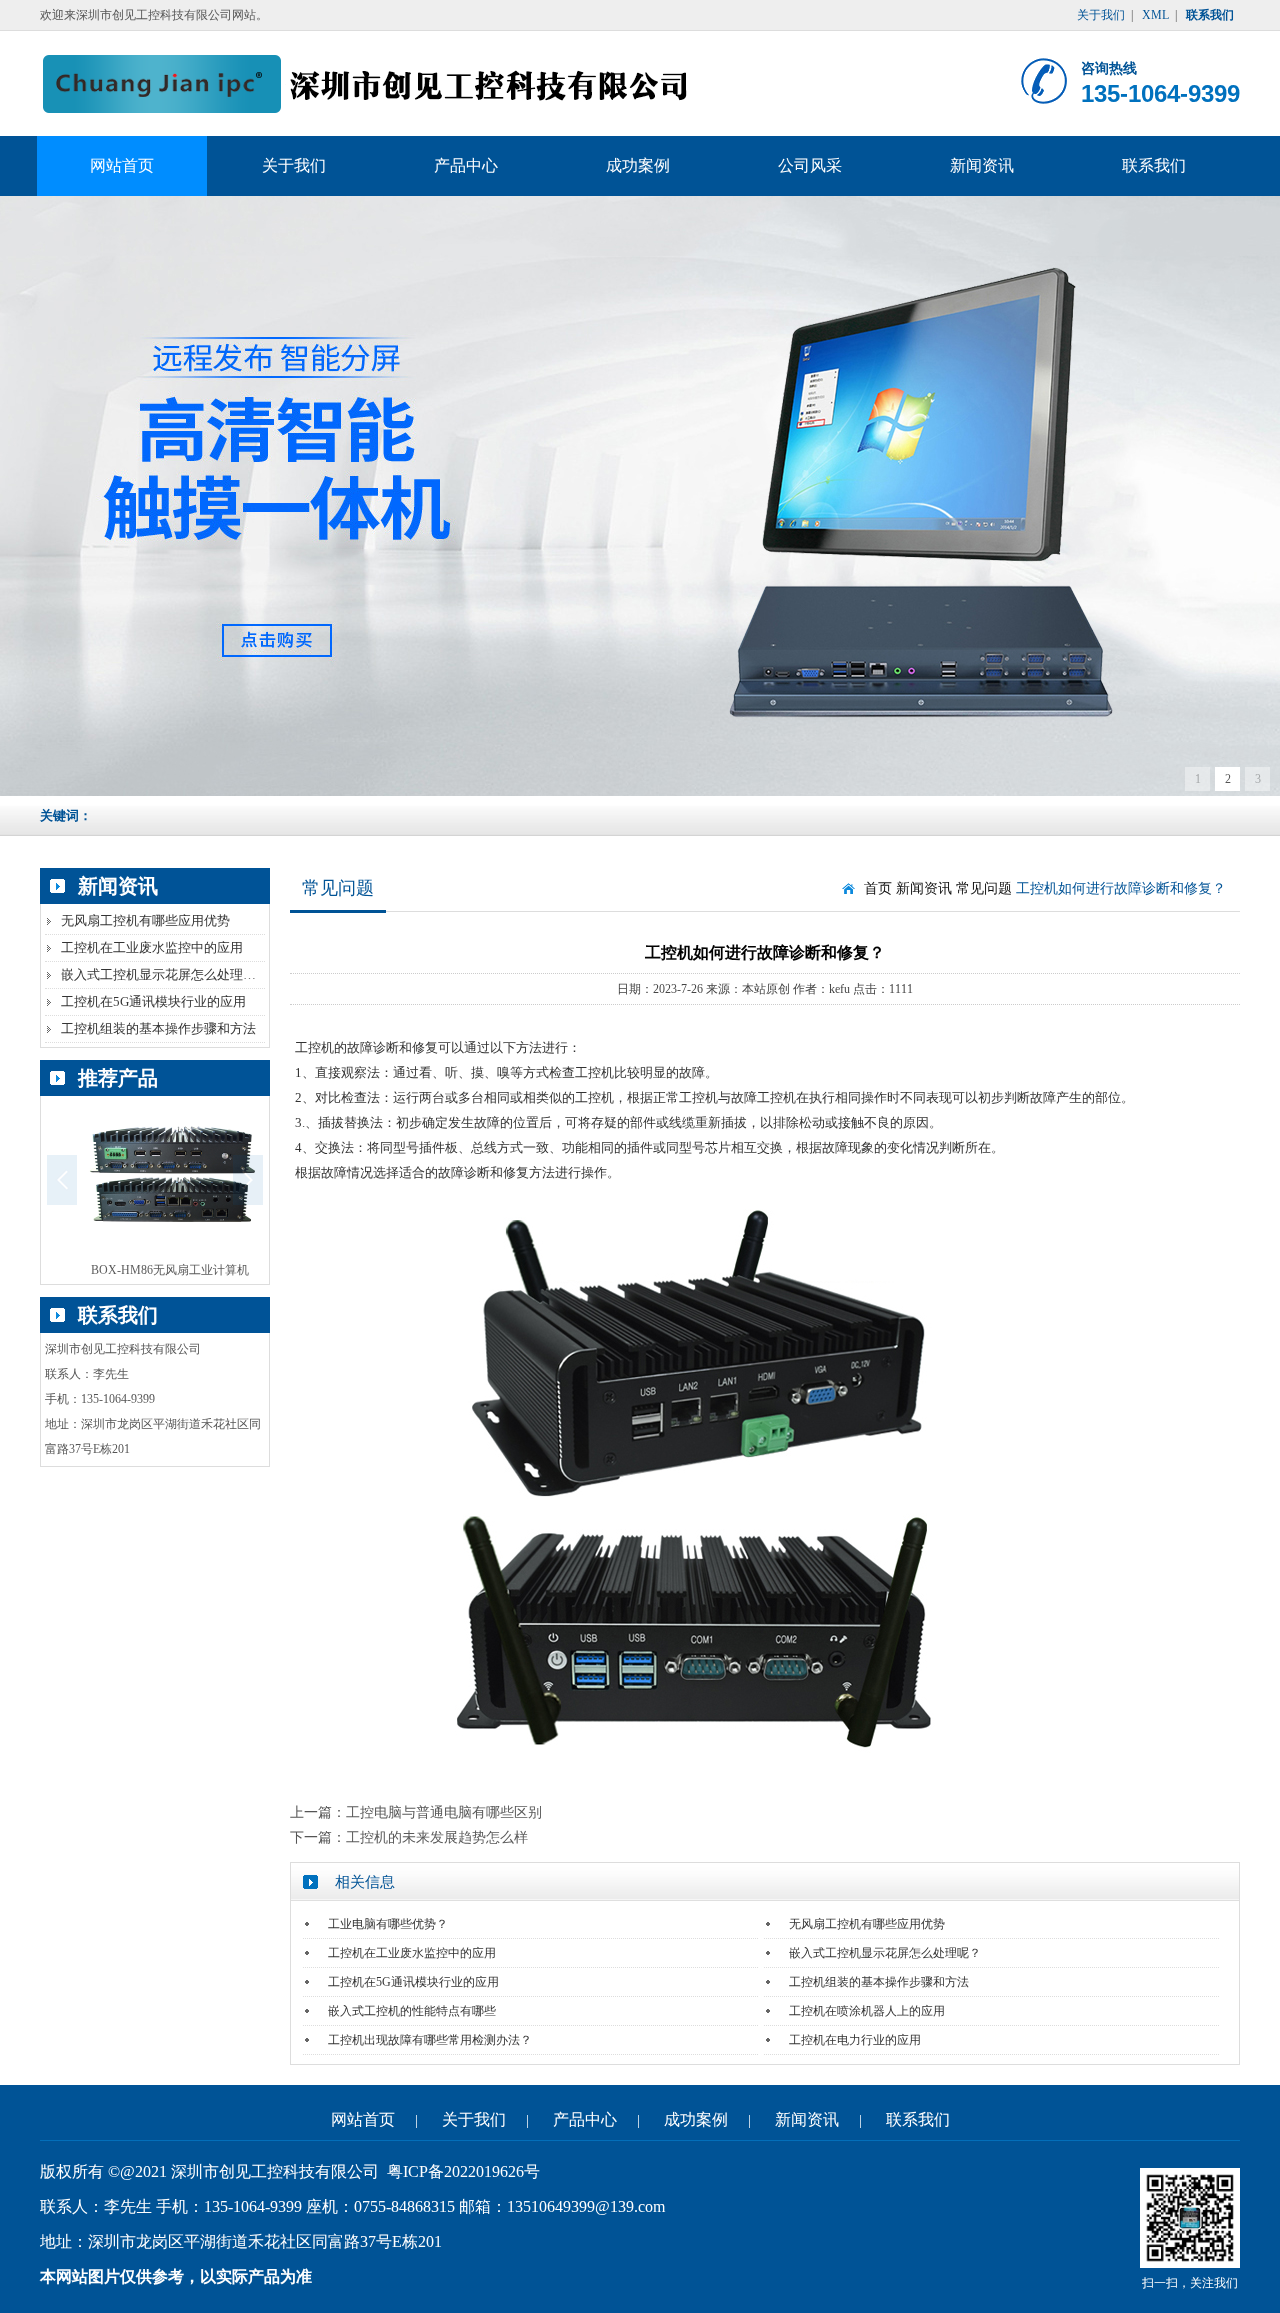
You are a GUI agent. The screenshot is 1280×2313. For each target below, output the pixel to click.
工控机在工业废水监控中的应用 (152, 947)
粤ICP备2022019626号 (463, 2171)
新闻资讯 (982, 165)
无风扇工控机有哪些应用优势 (145, 920)
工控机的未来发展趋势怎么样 (437, 1837)
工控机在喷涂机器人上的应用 (867, 2011)
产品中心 (466, 165)
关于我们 (1101, 15)
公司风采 (810, 165)
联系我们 (1154, 165)
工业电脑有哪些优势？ (388, 1924)
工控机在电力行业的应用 (855, 2040)
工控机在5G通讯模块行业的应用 (153, 1001)
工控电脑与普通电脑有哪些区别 (444, 1812)
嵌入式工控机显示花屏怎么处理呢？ (165, 974)
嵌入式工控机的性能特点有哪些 (412, 2011)
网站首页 (363, 2119)
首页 (878, 888)
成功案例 (638, 165)
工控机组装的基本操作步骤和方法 (158, 1028)
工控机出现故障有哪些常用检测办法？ (430, 2040)
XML (1155, 15)
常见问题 (984, 888)
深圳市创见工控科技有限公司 (371, 83)
